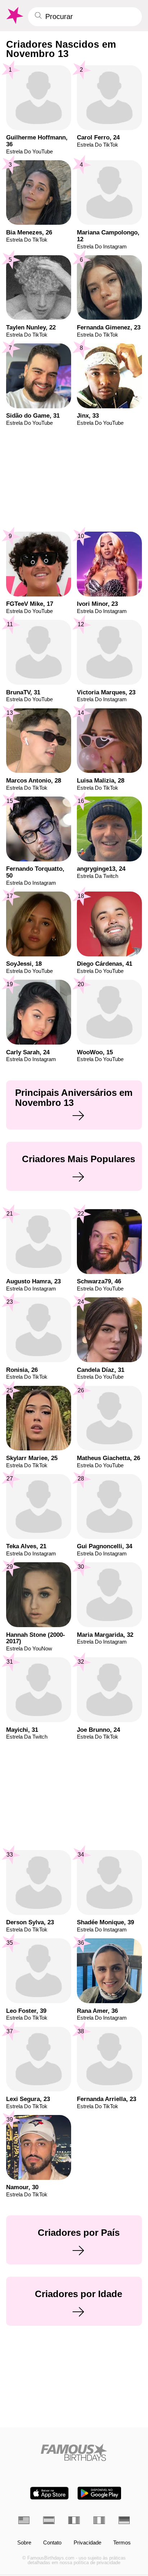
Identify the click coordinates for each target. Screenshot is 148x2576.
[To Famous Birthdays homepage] (14, 16)
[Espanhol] (49, 2520)
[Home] (74, 2452)
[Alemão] (124, 2520)
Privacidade (87, 2543)
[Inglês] (24, 2520)
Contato (52, 2543)
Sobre (24, 2543)
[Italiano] (99, 2520)
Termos (122, 2543)
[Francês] (74, 2520)
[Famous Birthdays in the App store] (49, 2493)
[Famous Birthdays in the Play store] (99, 2493)
